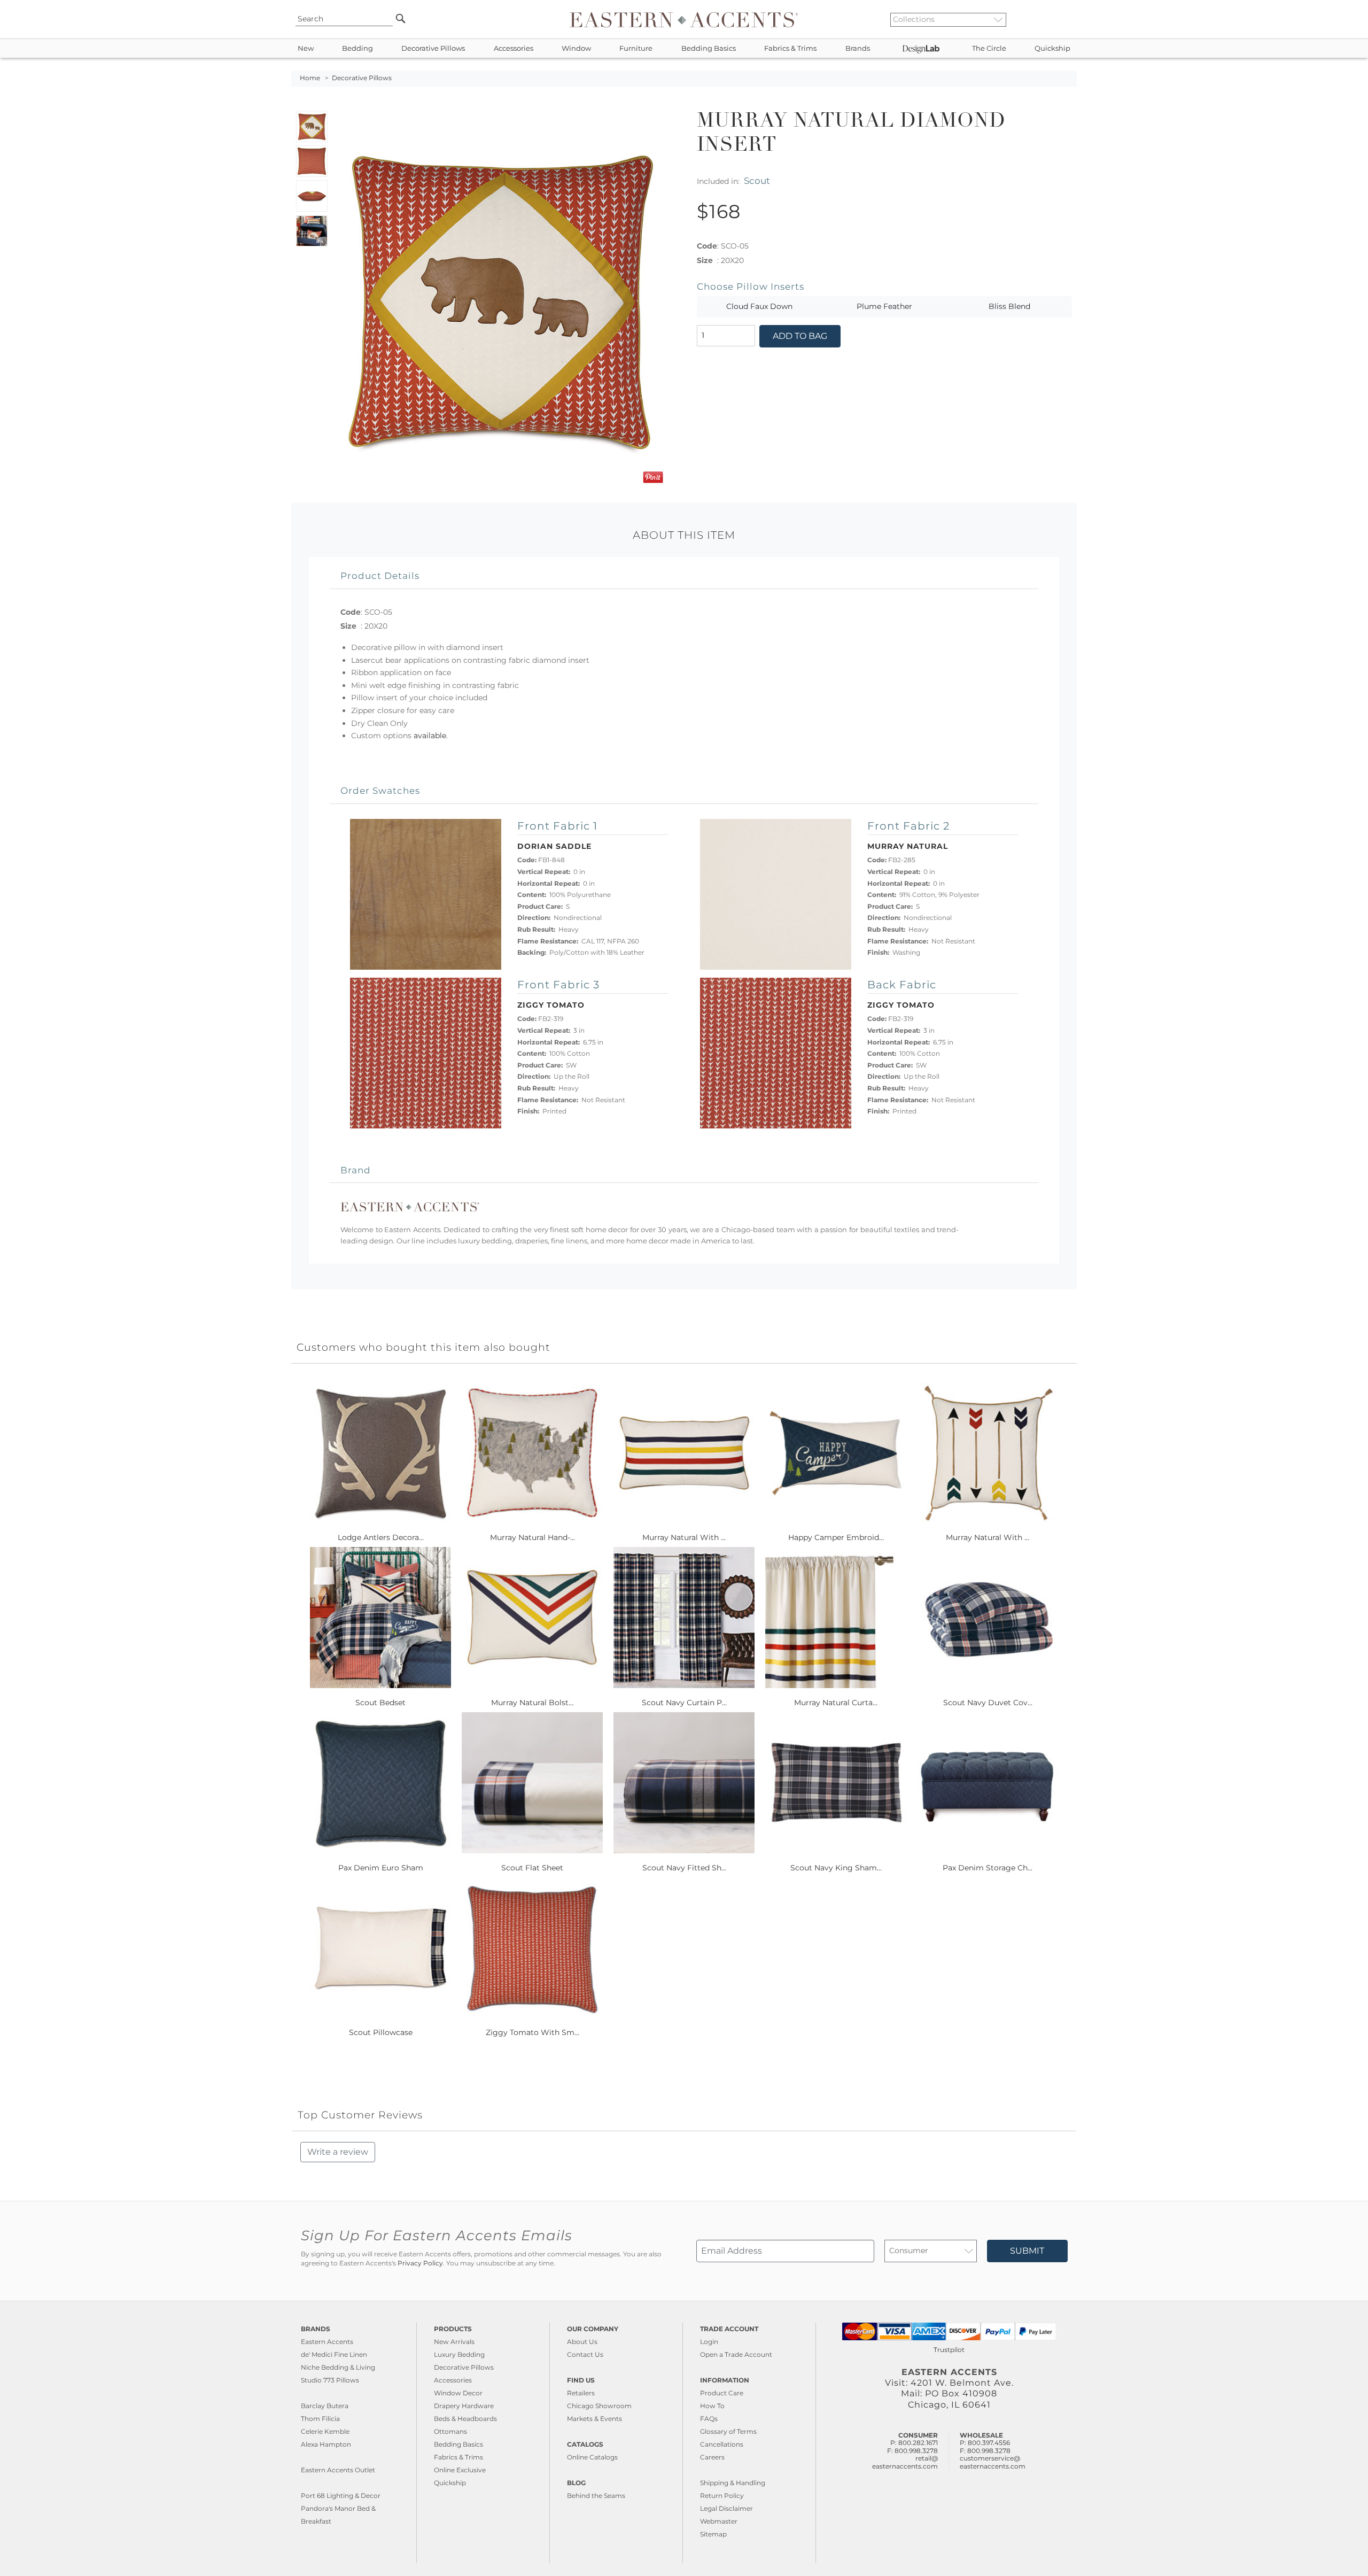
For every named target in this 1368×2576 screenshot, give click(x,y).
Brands (858, 48)
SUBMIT (1027, 2251)
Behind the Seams (596, 2496)
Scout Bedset (380, 1703)
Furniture (636, 48)
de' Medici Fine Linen (334, 2354)
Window (576, 48)
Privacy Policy (420, 2263)
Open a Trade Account (736, 2354)
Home (310, 78)
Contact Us (585, 2354)
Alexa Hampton (326, 2444)
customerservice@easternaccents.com (993, 2462)
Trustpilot (949, 2350)
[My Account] (1061, 19)
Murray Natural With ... (684, 1537)
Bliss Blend (1009, 306)
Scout (757, 180)
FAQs (709, 2419)
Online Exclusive (460, 2470)
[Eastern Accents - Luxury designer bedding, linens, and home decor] (684, 19)
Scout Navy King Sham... (836, 1868)
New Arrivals (454, 2342)
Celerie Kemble (325, 2431)
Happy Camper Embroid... (836, 1537)
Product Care (722, 2393)
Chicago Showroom (599, 2406)
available (430, 736)
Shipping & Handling (733, 2483)
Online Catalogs (592, 2457)
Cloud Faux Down (759, 306)
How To (712, 2406)
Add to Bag (800, 336)
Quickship (1052, 48)
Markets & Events (594, 2419)
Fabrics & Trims (790, 48)
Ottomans (450, 2431)
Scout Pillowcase (381, 2032)
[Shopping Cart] (1069, 19)
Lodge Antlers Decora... (381, 1537)
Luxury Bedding (459, 2354)
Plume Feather (884, 306)
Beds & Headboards (465, 2419)
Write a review (338, 2152)
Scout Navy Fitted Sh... (684, 1868)
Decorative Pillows (433, 48)
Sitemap (713, 2534)
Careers (712, 2457)
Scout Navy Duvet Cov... (988, 1703)
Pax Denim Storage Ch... (988, 1868)
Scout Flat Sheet (532, 1868)
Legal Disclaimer (726, 2508)
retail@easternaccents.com (905, 2462)
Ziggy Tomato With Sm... (533, 2032)
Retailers (581, 2393)
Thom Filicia (320, 2419)
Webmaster (719, 2521)
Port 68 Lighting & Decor (341, 2496)
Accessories (514, 48)
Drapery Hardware (464, 2406)
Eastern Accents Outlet (338, 2470)
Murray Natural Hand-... (533, 1537)
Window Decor (458, 2393)
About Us (582, 2342)
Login (709, 2342)
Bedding (357, 48)
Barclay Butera (325, 2406)
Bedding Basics (709, 48)
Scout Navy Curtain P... (684, 1703)
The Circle (989, 48)
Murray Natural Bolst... (532, 1703)
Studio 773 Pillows (330, 2380)
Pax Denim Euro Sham (381, 1868)
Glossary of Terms (728, 2431)
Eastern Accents (327, 2342)
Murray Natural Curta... (836, 1703)
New (306, 48)
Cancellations (722, 2444)
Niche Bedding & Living (338, 2367)
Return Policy (722, 2496)
